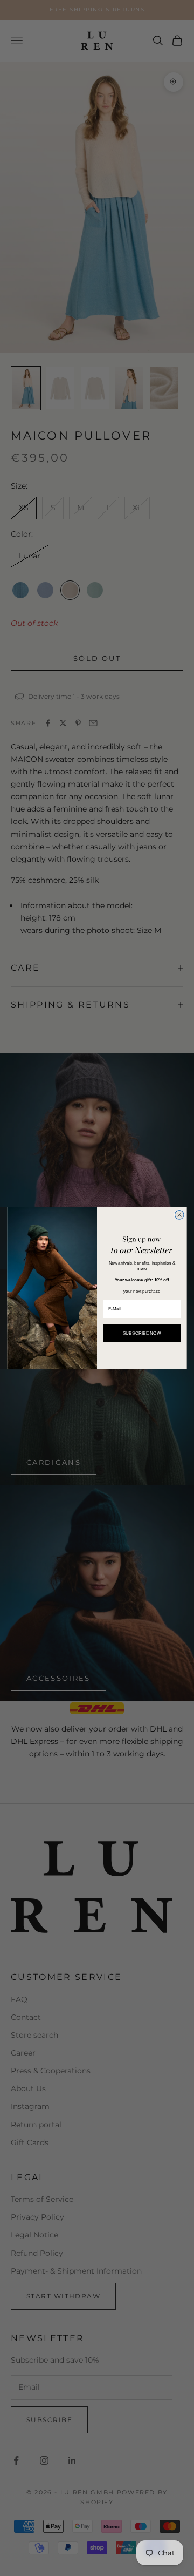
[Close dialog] (179, 1215)
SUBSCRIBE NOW (142, 1332)
